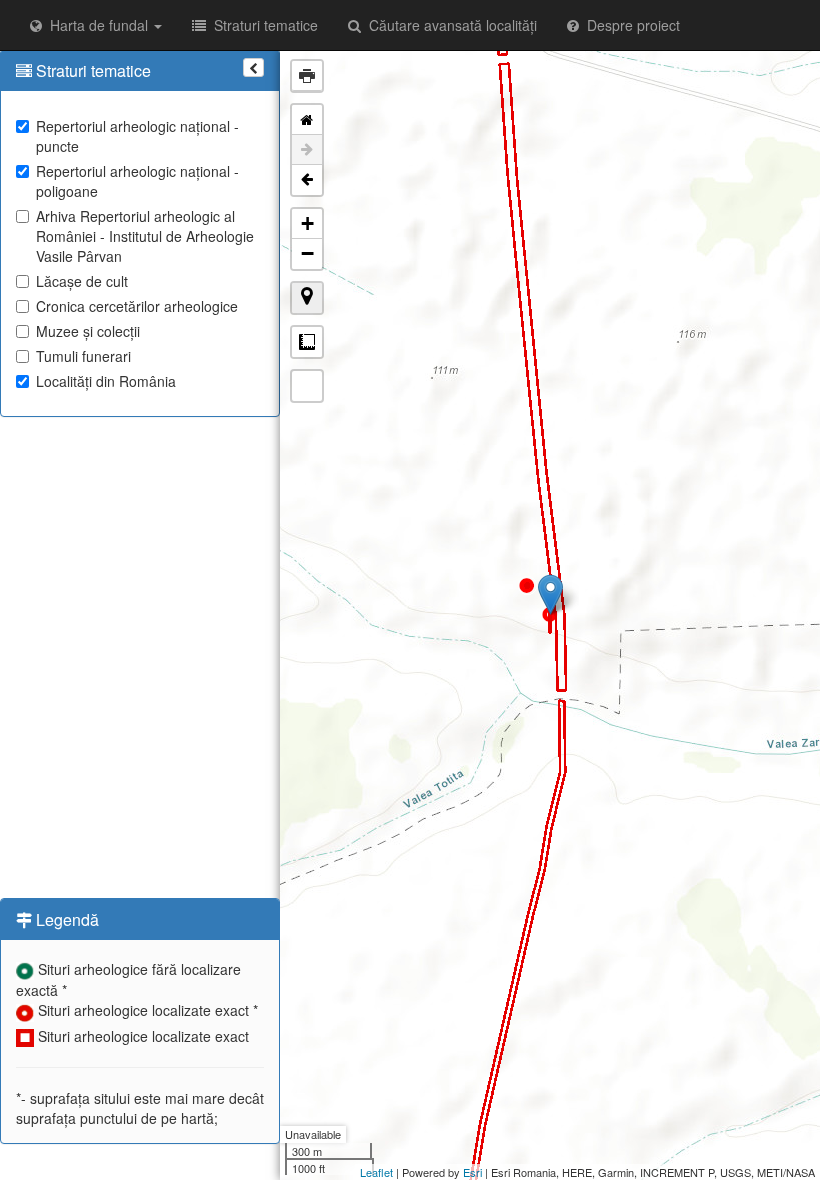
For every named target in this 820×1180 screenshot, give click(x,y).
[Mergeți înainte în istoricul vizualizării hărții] (307, 150)
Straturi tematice (262, 25)
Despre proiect (629, 25)
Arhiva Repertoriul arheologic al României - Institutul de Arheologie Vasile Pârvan (145, 236)
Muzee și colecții (88, 331)
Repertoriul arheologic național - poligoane (137, 181)
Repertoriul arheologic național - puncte (137, 136)
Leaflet (376, 1172)
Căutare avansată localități (449, 25)
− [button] (307, 253)
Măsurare (307, 342)
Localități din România (106, 381)
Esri (472, 1172)
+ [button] (307, 223)
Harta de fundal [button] (97, 25)
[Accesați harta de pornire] (307, 120)
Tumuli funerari (83, 356)
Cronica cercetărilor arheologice (137, 306)
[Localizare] (307, 298)
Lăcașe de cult (82, 281)
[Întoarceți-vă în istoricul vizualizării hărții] (307, 180)
